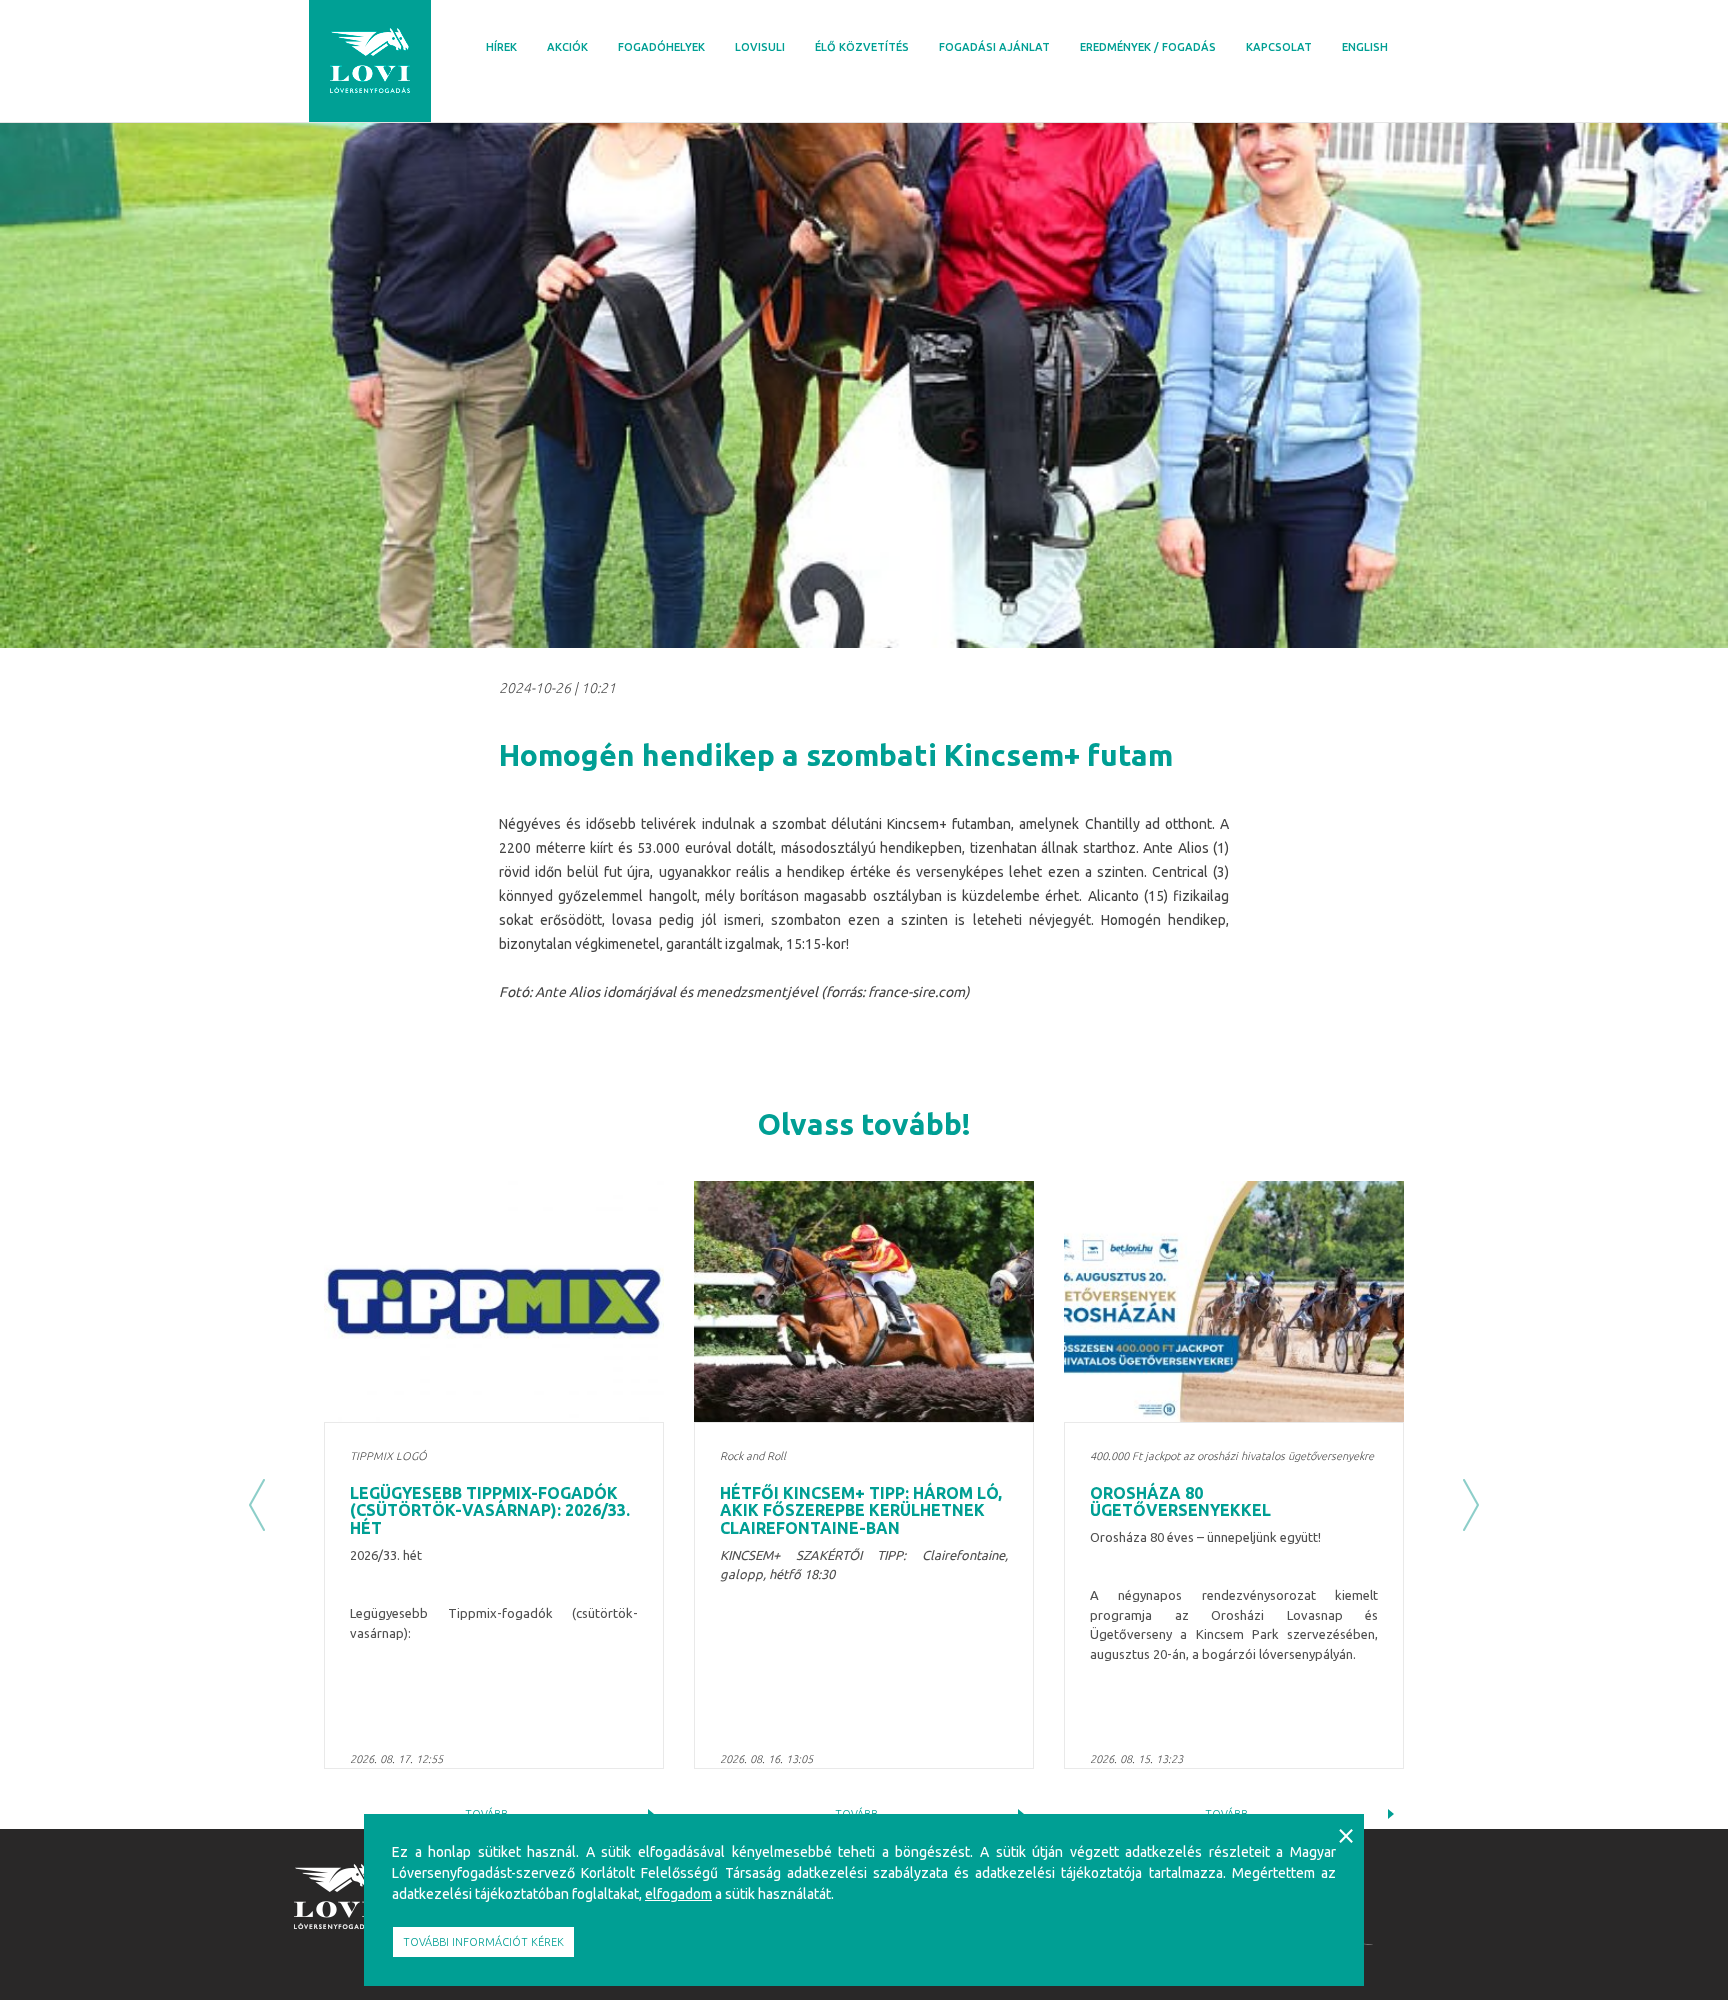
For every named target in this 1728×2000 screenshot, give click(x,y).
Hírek (501, 47)
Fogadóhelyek (661, 47)
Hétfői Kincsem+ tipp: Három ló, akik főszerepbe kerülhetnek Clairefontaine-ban (861, 1510)
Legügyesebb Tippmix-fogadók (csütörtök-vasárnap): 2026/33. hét (490, 1510)
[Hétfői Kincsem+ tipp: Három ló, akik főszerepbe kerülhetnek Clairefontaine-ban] (864, 1301)
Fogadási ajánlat (994, 47)
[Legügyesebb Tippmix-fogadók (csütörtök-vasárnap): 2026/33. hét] (494, 1301)
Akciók (567, 47)
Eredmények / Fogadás (1148, 47)
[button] (257, 1505)
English (1365, 47)
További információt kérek (483, 1942)
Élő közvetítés (862, 47)
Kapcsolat (1279, 47)
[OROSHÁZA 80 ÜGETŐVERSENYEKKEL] (1234, 1301)
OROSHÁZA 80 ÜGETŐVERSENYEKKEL (1180, 1502)
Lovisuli (760, 47)
